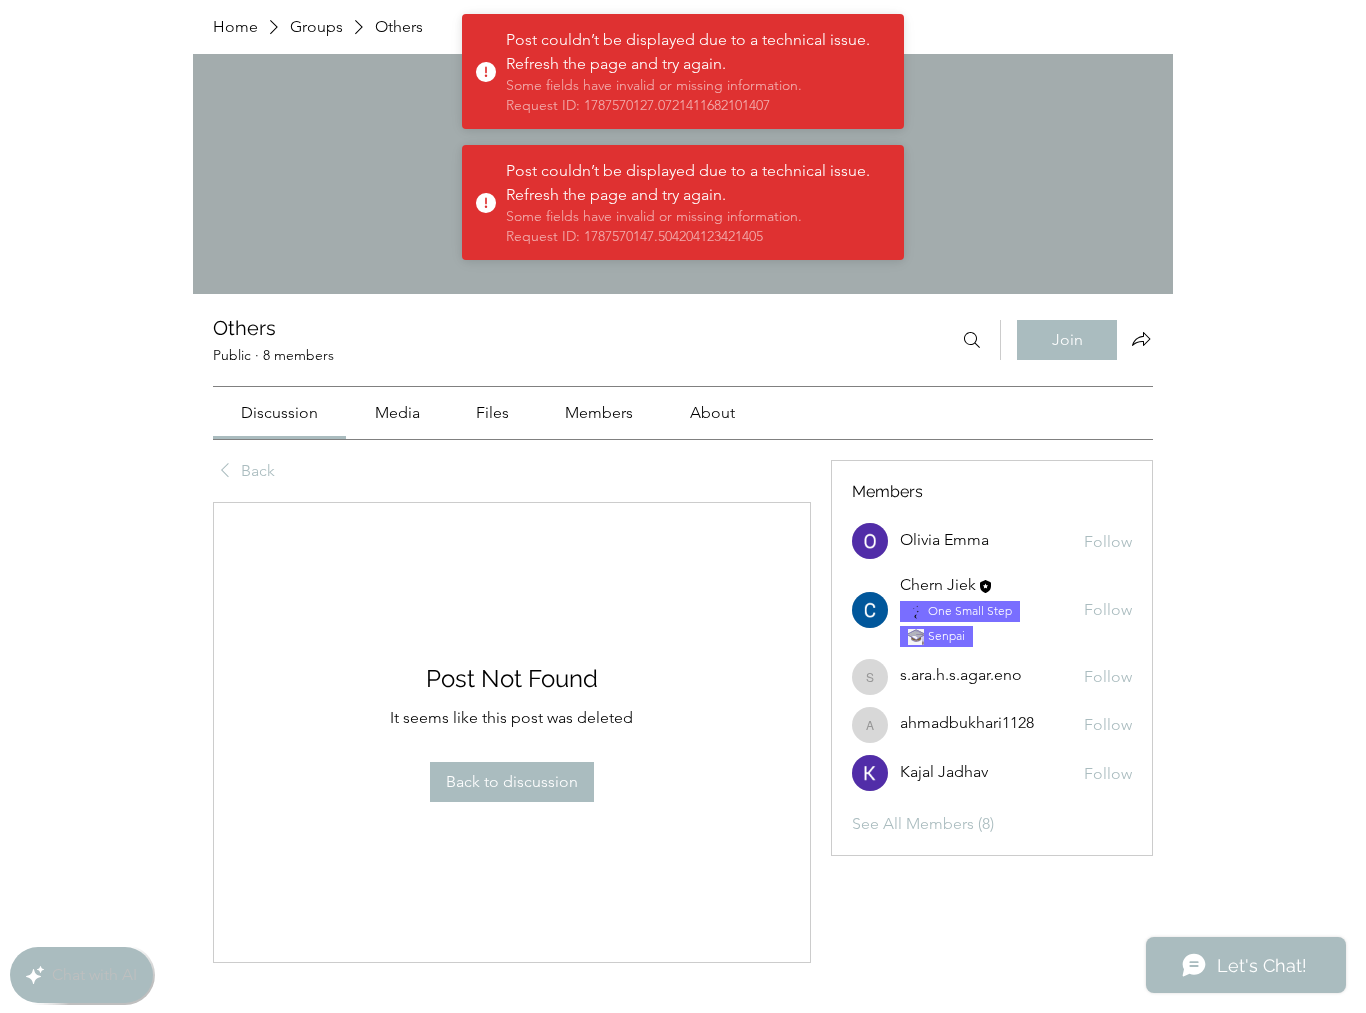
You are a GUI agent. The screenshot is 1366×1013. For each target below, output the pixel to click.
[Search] (972, 340)
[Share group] (1141, 339)
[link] (279, 412)
